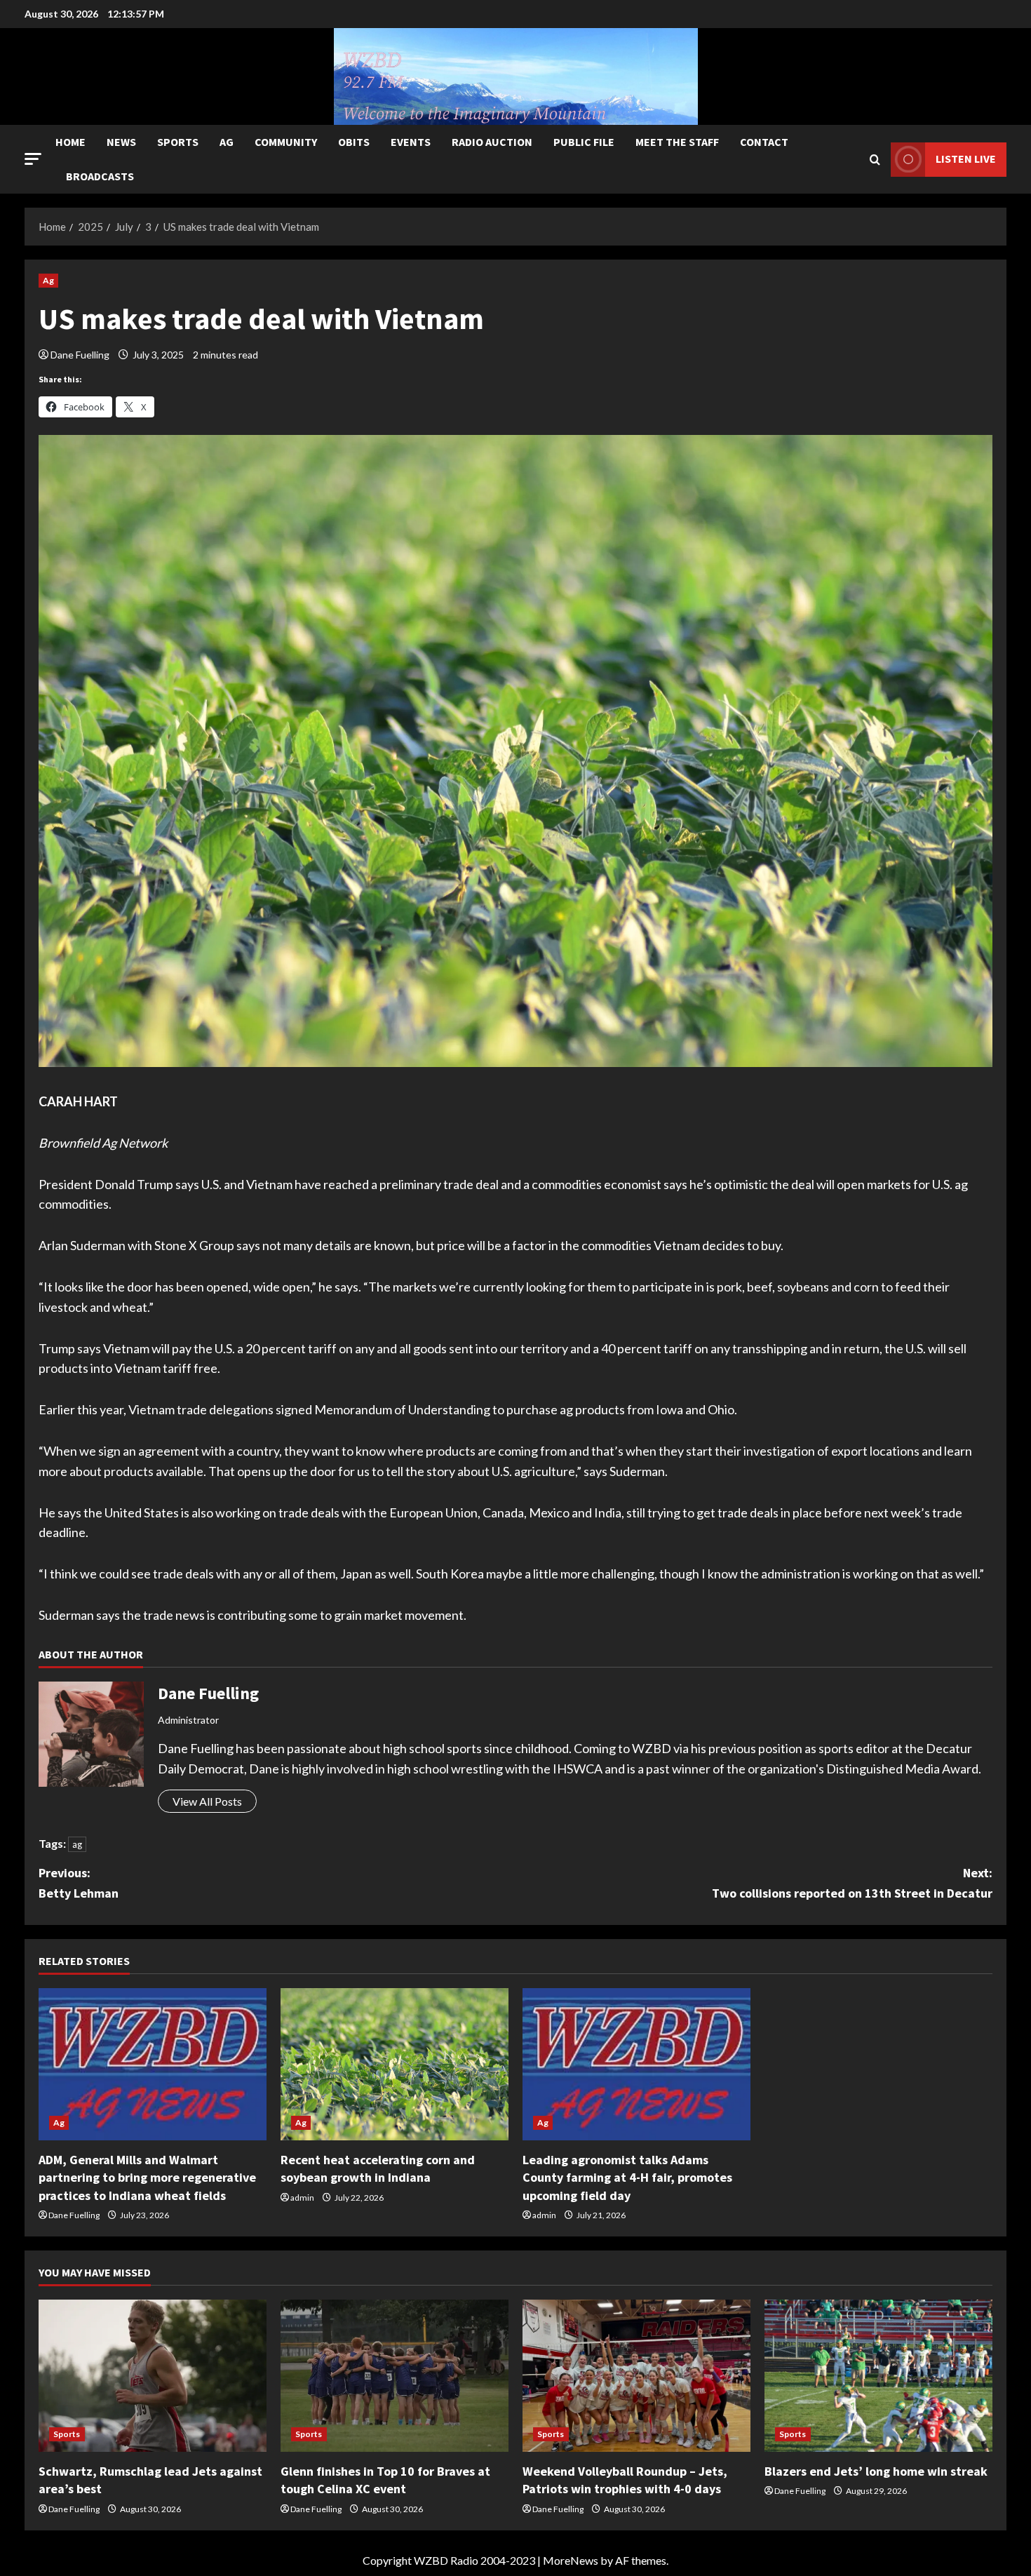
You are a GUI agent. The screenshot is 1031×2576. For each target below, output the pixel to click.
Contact (764, 142)
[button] (33, 159)
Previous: (79, 1883)
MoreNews (571, 2560)
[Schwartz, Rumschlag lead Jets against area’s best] (153, 2376)
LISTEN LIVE (966, 159)
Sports (178, 142)
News (121, 142)
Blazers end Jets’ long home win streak (876, 2471)
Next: (852, 1883)
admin (302, 2198)
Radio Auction (492, 142)
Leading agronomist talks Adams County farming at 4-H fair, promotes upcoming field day (627, 2177)
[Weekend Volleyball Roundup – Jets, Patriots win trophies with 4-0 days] (636, 2376)
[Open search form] (875, 160)
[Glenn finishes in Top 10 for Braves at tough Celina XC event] (395, 2376)
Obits (354, 142)
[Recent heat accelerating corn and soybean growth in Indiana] (395, 2064)
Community (286, 142)
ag (77, 1844)
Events (411, 142)
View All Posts (207, 1801)
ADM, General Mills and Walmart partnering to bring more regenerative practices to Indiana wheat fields (147, 2177)
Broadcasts (100, 176)
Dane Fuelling (80, 355)
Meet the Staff (677, 142)
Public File (584, 142)
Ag (227, 142)
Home (70, 142)
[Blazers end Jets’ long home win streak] (878, 2376)
